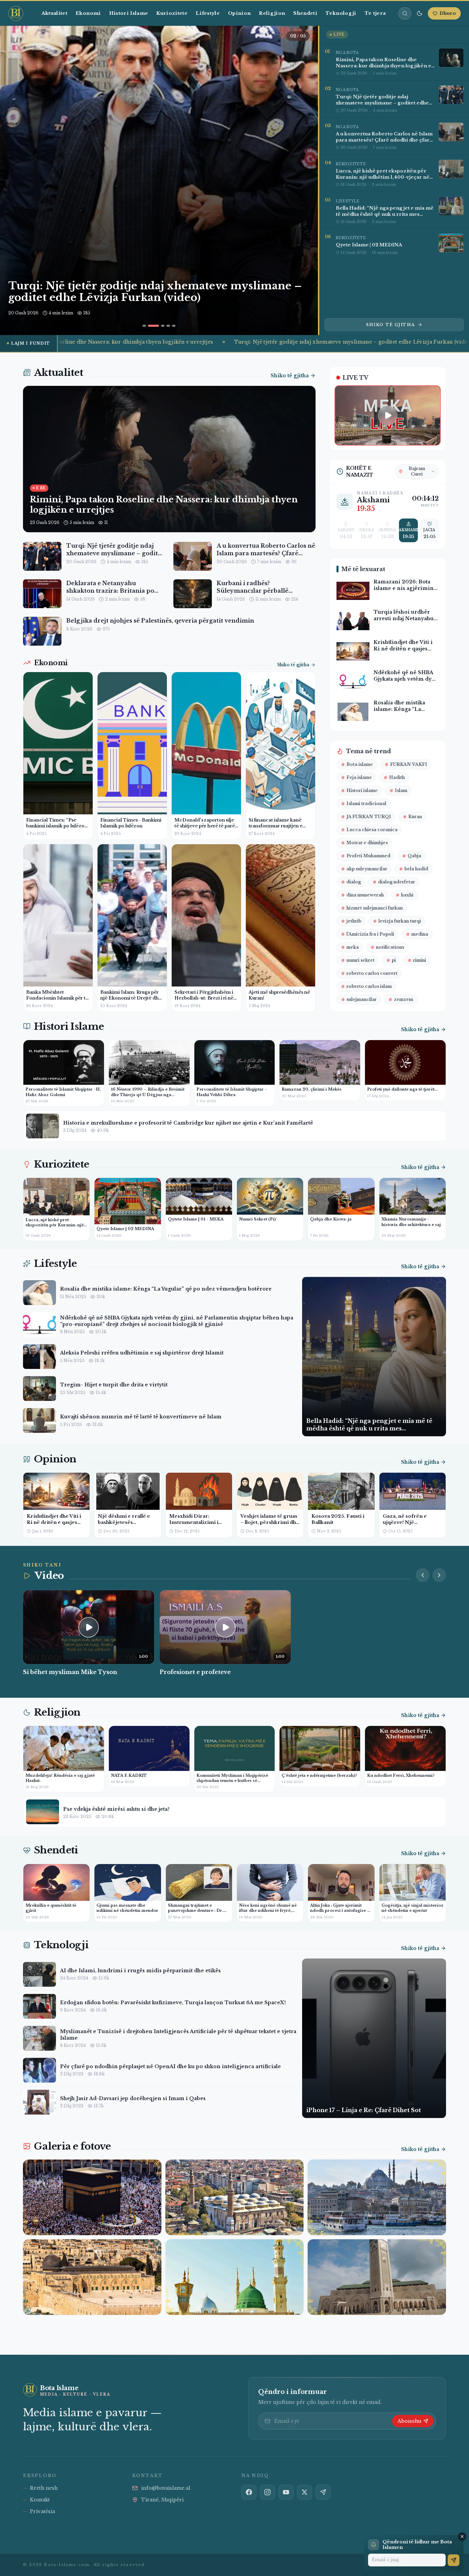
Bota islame (360, 764)
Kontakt (40, 2500)
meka (353, 947)
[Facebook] (249, 2492)
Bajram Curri (417, 471)
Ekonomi (88, 13)
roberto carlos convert (372, 973)
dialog (354, 882)
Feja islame (359, 777)
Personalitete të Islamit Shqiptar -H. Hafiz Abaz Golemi (63, 1092)
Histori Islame (129, 13)
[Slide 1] (144, 326)
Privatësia (42, 2511)
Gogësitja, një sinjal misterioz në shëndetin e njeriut (413, 1908)
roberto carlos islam (369, 986)
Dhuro (448, 13)
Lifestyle (208, 13)
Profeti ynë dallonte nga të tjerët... (402, 1089)
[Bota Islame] (19, 13)
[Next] (303, 180)
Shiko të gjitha (391, 325)
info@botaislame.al (166, 2488)
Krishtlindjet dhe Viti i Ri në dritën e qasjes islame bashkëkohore (54, 1522)
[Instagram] (267, 2492)
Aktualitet (54, 13)
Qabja (414, 856)
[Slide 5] (174, 326)
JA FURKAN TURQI (369, 817)
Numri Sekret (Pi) (257, 1219)
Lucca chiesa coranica (372, 830)
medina (420, 934)
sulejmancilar (362, 999)
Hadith (397, 777)
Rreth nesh (44, 2488)
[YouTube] (286, 2492)
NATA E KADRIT (129, 1775)
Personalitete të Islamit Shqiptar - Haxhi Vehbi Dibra (232, 1092)
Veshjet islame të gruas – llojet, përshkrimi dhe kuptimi (270, 1522)
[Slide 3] (155, 326)
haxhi (407, 895)
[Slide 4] (164, 326)
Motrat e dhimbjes (367, 843)
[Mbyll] (462, 2536)
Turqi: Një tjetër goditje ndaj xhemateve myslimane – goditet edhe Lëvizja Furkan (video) (299, 342)
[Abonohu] (454, 2560)
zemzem (403, 999)
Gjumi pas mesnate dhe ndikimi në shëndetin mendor (127, 1908)
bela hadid (416, 869)
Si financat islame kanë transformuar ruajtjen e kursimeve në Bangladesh (278, 826)
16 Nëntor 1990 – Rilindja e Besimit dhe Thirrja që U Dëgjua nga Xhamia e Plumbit (148, 1095)
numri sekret (361, 960)
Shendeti (305, 13)
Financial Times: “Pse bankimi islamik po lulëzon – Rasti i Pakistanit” (57, 826)
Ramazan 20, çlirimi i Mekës (312, 1089)
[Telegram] (323, 2492)
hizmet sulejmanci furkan (375, 908)
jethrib (354, 921)
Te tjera (375, 13)
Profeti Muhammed (368, 856)
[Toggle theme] (420, 13)
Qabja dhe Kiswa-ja (331, 1219)
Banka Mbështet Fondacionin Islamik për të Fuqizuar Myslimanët (57, 998)
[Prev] (423, 1575)
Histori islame (362, 790)
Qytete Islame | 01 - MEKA (196, 1219)
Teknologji (341, 13)
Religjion (272, 13)
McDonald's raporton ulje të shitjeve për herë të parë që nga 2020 (205, 826)
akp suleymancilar (367, 869)
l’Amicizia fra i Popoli (370, 934)
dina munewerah (365, 895)
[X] (305, 2492)
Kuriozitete (172, 13)
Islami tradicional (366, 804)
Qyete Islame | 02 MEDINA (125, 1229)
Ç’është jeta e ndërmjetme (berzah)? (319, 1775)
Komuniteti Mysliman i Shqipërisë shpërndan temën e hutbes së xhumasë (232, 1781)
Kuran (415, 817)
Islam (401, 790)
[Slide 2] (150, 326)
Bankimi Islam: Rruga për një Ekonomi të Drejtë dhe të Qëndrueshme (131, 998)
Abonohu (409, 2421)
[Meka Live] (388, 415)
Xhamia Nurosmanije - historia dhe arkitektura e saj (411, 1222)
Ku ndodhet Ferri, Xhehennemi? (401, 1775)
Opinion (239, 13)
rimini (420, 960)
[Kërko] (405, 13)
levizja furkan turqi (400, 921)
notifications (390, 947)
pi (394, 960)
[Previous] (15, 180)
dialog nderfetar (397, 882)
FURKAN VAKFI (409, 764)
